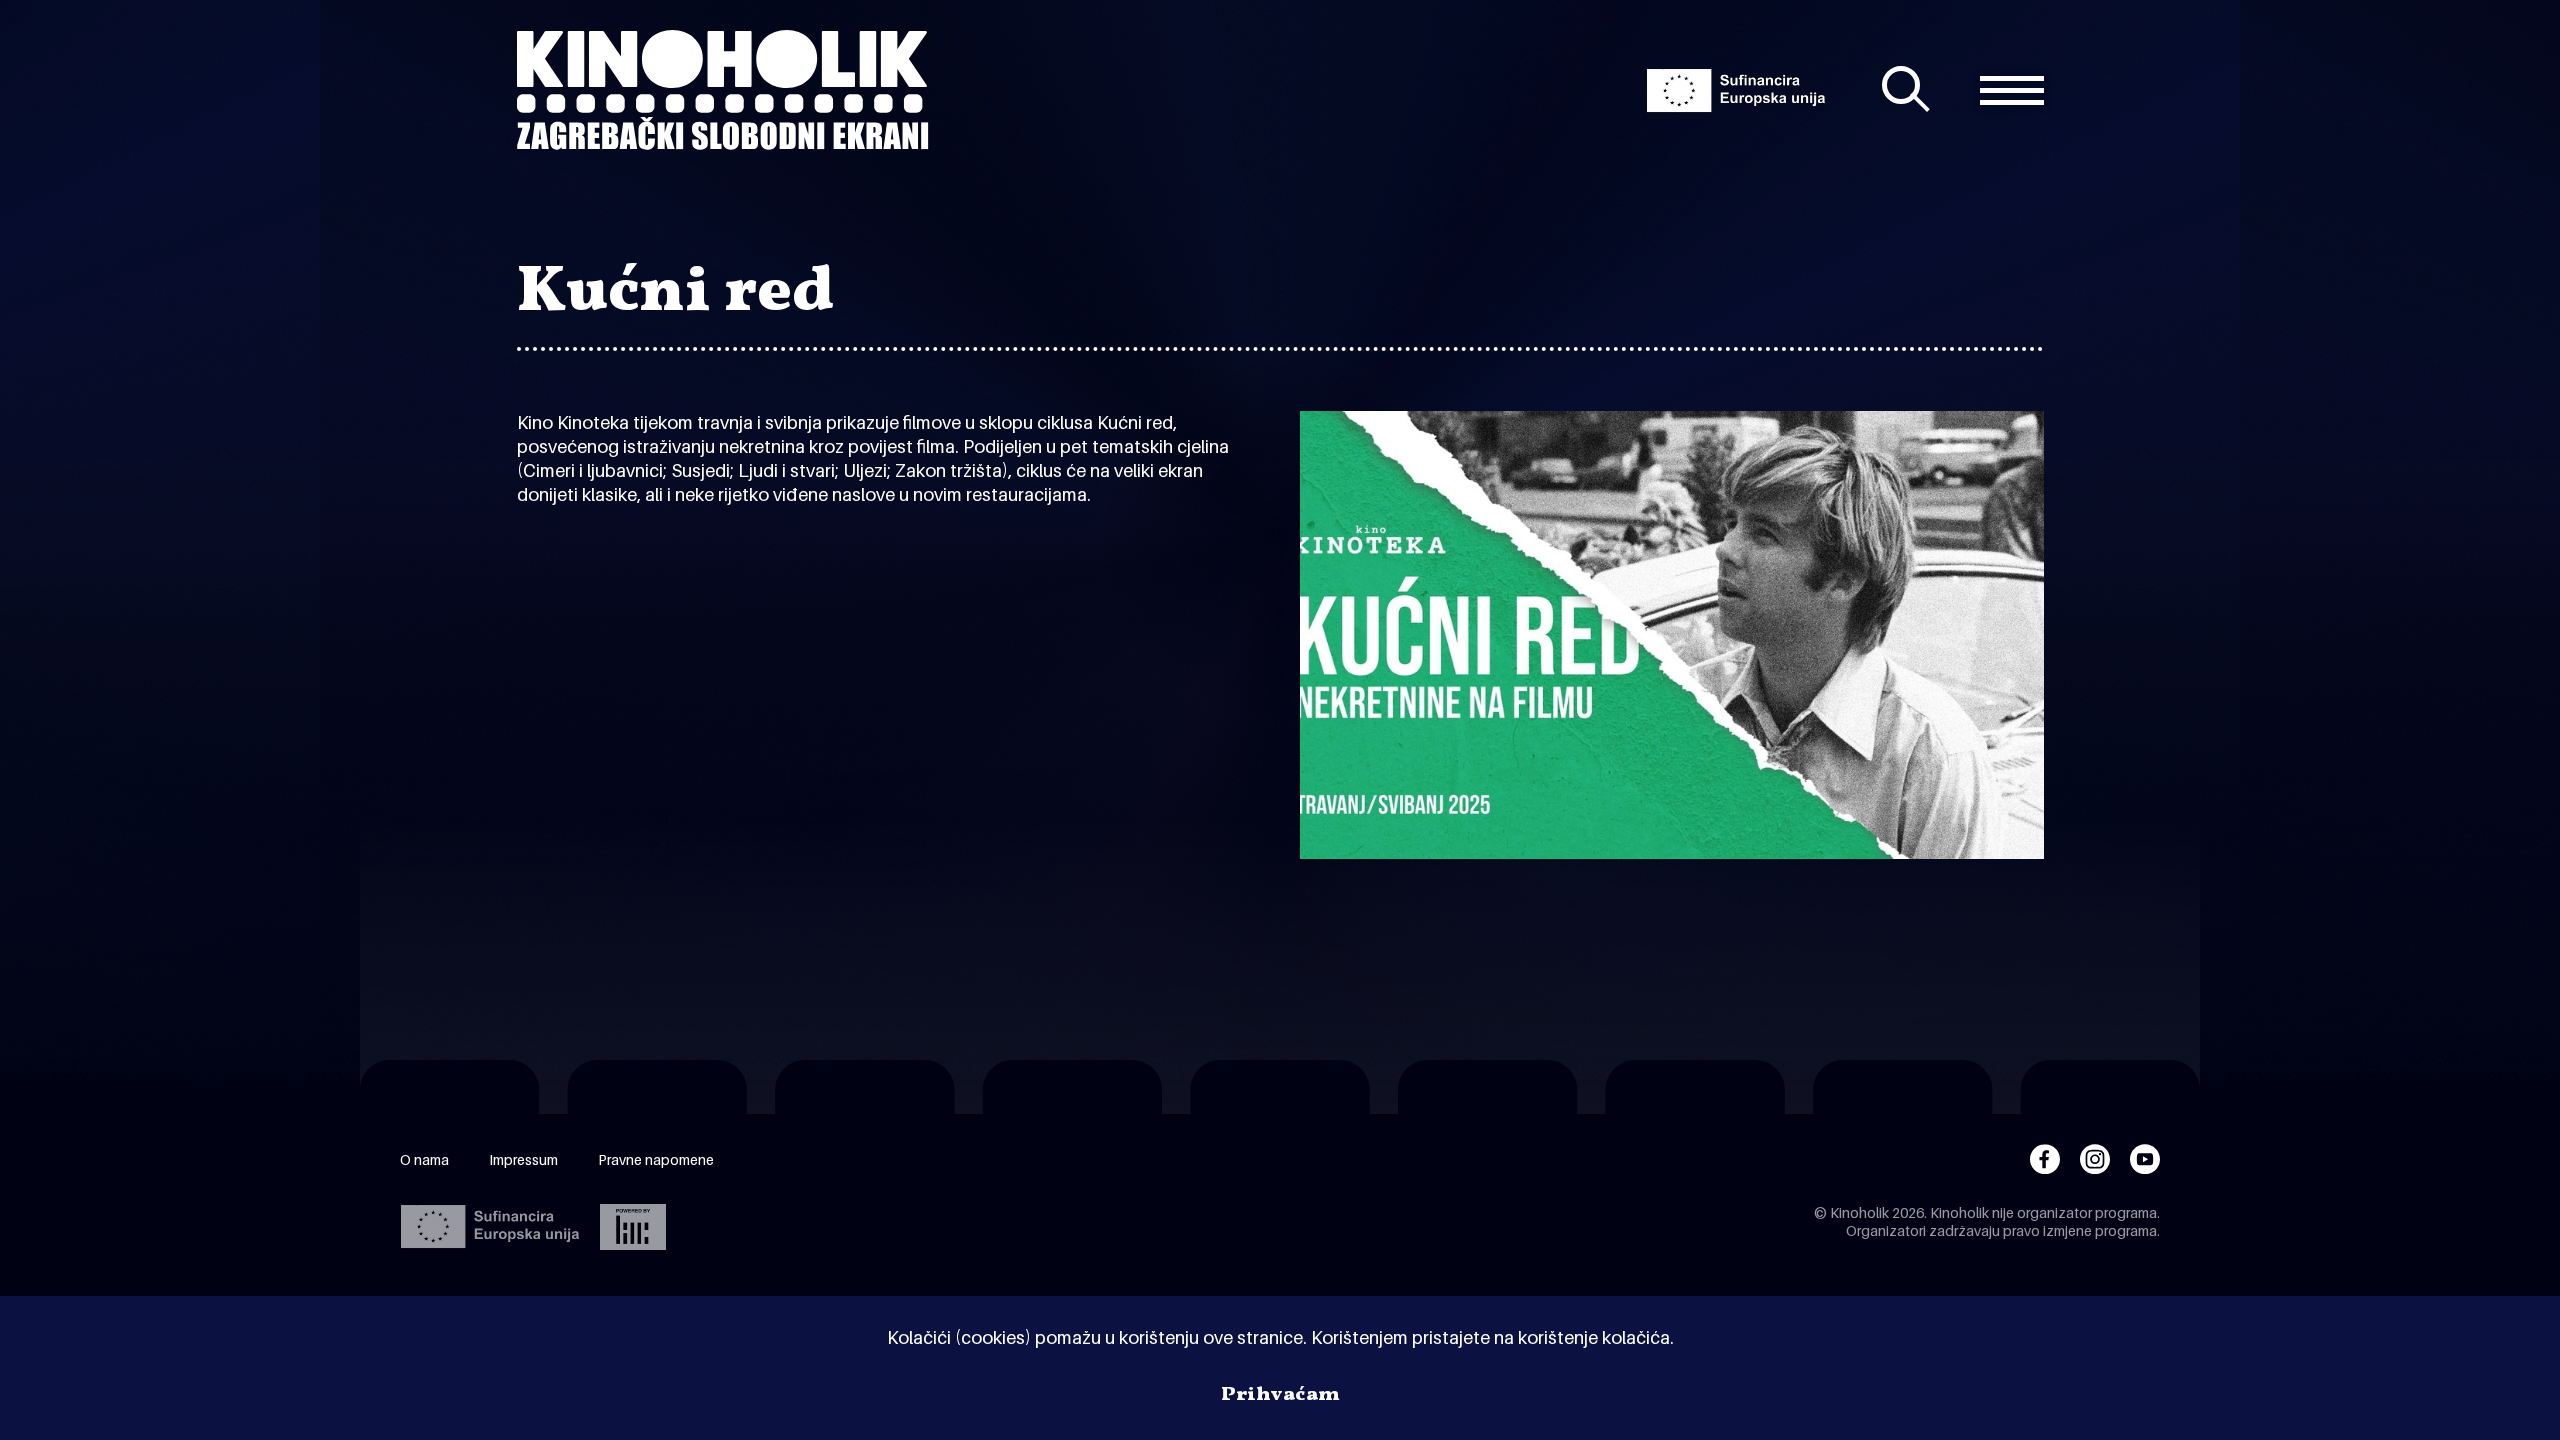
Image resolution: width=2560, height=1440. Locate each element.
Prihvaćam (1280, 1395)
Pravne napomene (656, 1159)
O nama (424, 1159)
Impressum (523, 1159)
